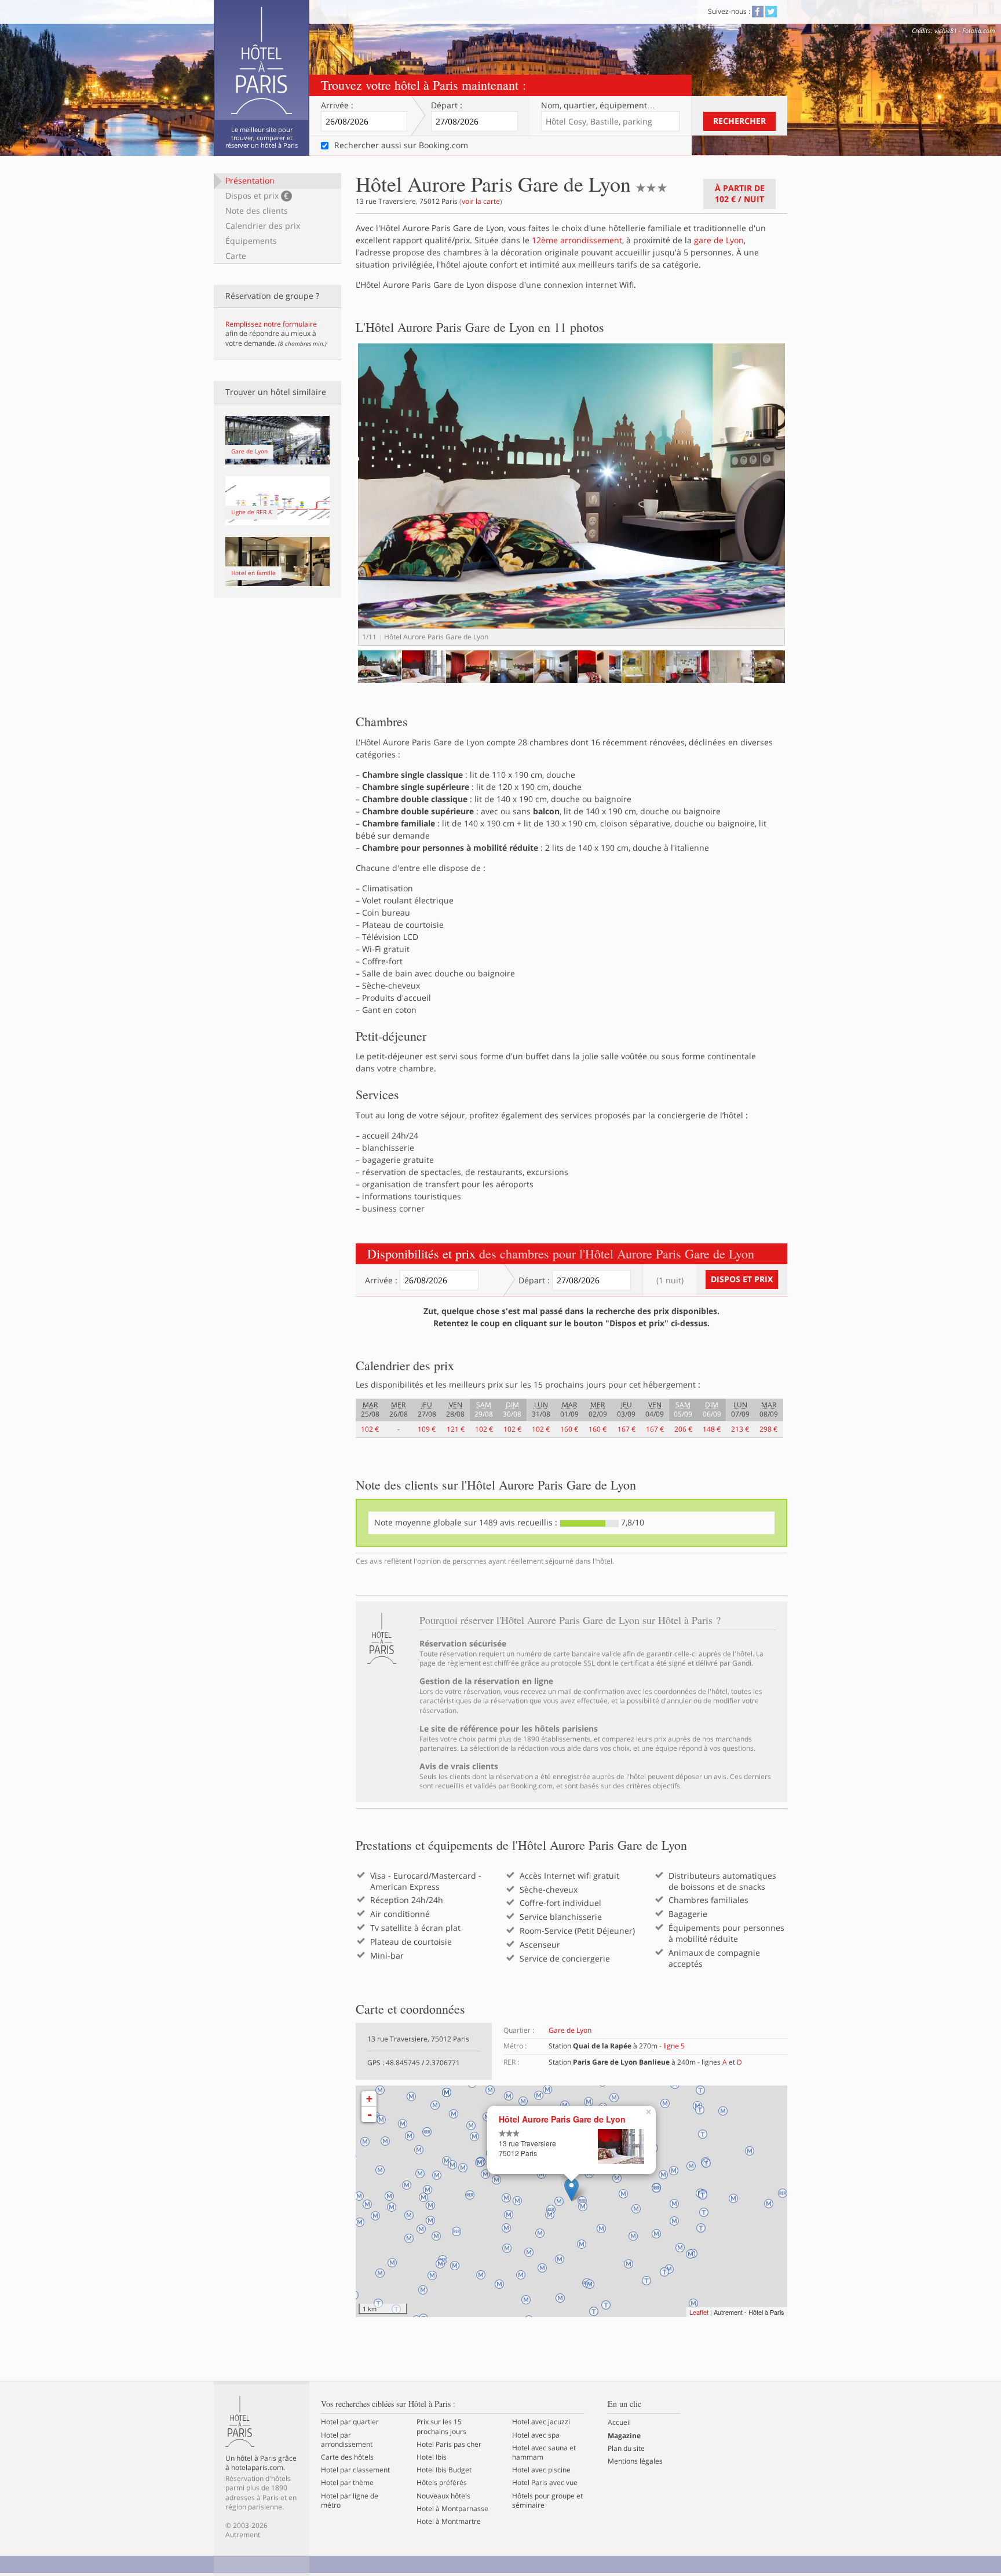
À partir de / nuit (740, 193)
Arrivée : (337, 105)
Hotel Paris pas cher (449, 2445)
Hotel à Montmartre (449, 2522)
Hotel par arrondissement (347, 2440)
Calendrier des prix (263, 226)
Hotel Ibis (432, 2457)
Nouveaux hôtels (443, 2496)
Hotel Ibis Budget (444, 2470)
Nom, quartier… (598, 105)
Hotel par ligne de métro (350, 2501)
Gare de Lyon (570, 2030)
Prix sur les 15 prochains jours (441, 2427)
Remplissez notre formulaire (271, 324)
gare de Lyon (719, 240)
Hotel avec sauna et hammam (544, 2453)
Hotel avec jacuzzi (541, 2422)
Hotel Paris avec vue (545, 2483)
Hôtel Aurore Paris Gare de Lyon (562, 2119)
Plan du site (626, 2449)
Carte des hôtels (347, 2457)
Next (805, 505)
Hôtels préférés (442, 2483)
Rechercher (739, 121)
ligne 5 (674, 2046)
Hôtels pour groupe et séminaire (547, 2501)
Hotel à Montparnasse (452, 2509)
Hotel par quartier (350, 2422)
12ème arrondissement (577, 240)
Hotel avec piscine (541, 2470)
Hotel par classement (355, 2470)
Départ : (447, 105)
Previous (341, 677)
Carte (236, 256)
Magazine (624, 2436)
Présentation (250, 180)
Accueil (619, 2423)
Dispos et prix (257, 195)
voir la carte (481, 201)
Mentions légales (635, 2461)
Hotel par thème (347, 2483)
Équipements (251, 241)
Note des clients (257, 211)
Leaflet (699, 2312)
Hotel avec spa (536, 2435)
